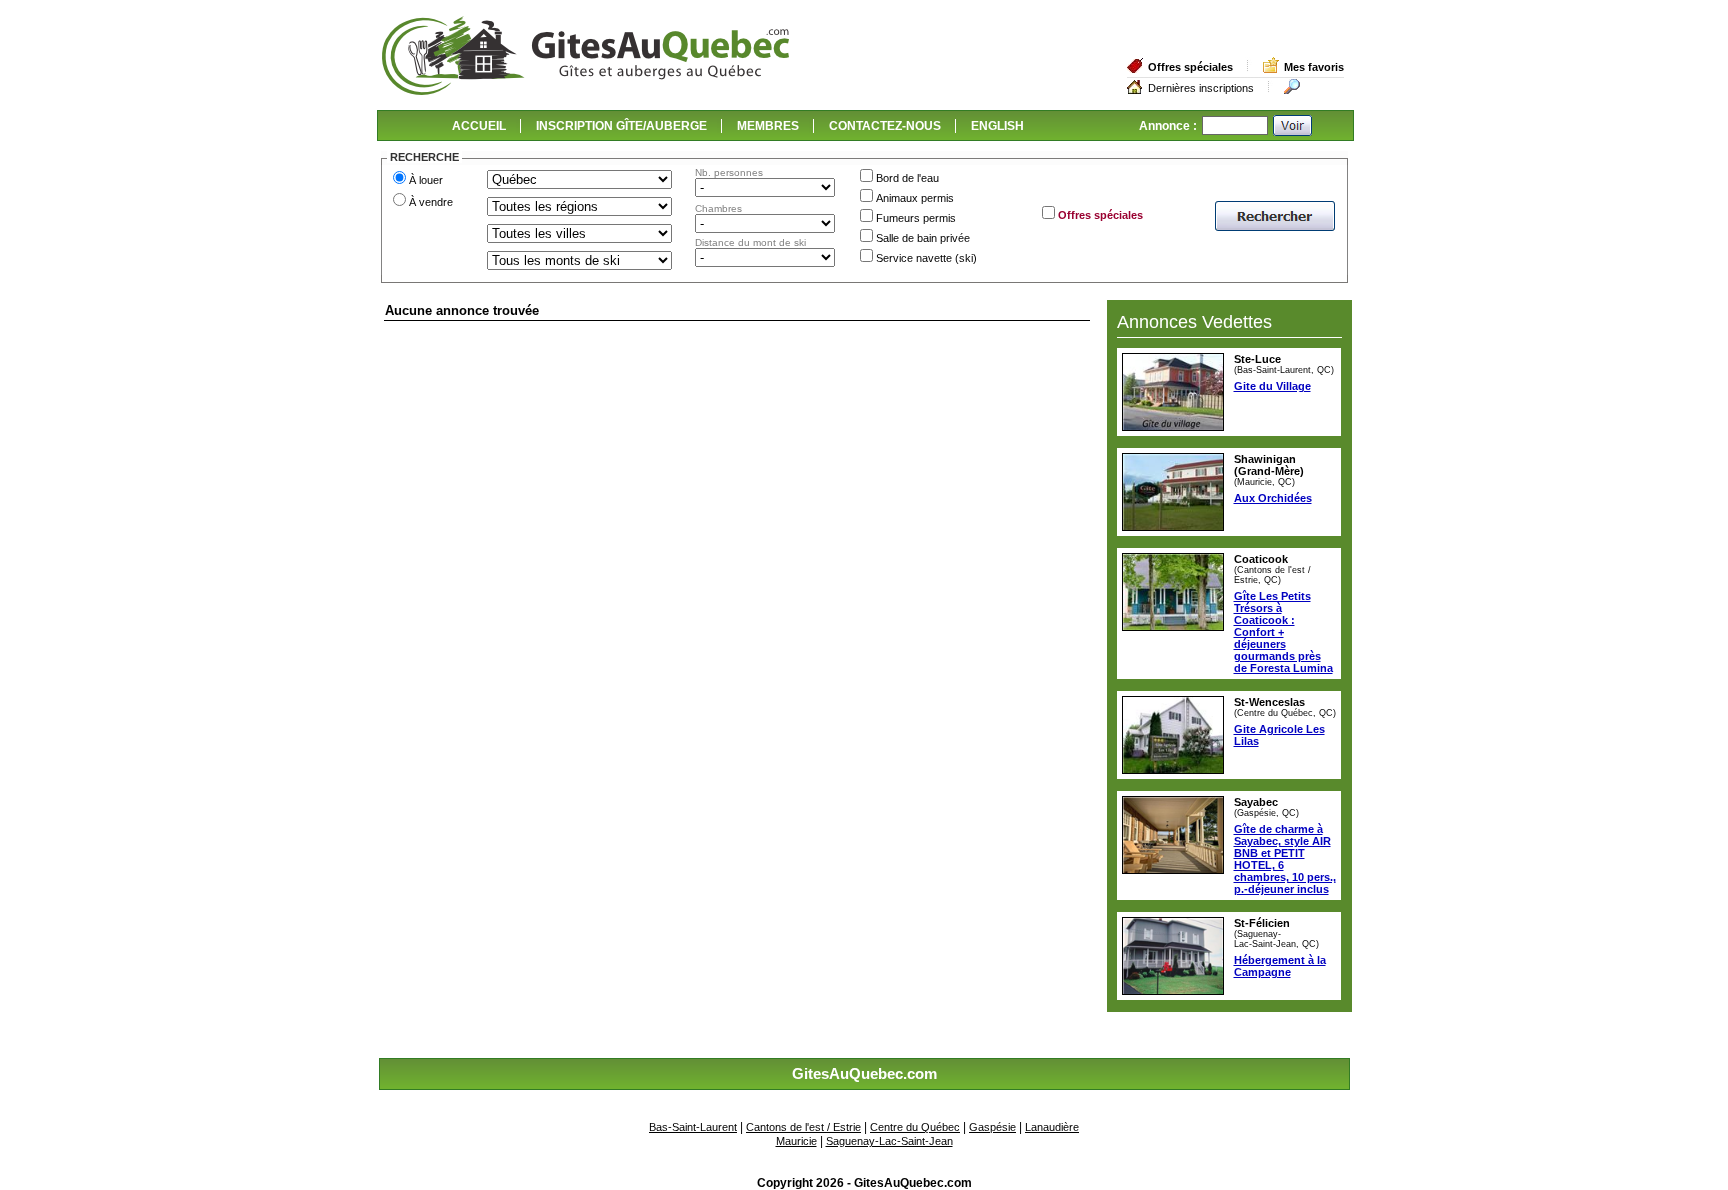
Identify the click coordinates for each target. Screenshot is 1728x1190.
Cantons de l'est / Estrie (803, 1127)
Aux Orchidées (1273, 498)
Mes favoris (1314, 67)
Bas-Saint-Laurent (693, 1127)
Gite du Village (1272, 386)
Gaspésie (992, 1127)
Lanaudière (1052, 1127)
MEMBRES (768, 126)
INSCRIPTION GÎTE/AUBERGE (621, 126)
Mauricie (796, 1141)
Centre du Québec (915, 1127)
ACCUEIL (479, 126)
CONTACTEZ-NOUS (885, 126)
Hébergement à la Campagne (1280, 966)
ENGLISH (997, 126)
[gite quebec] (585, 91)
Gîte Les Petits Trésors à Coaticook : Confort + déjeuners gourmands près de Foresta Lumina (1283, 632)
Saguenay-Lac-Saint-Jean (889, 1141)
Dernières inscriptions (1201, 88)
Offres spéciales (1190, 67)
